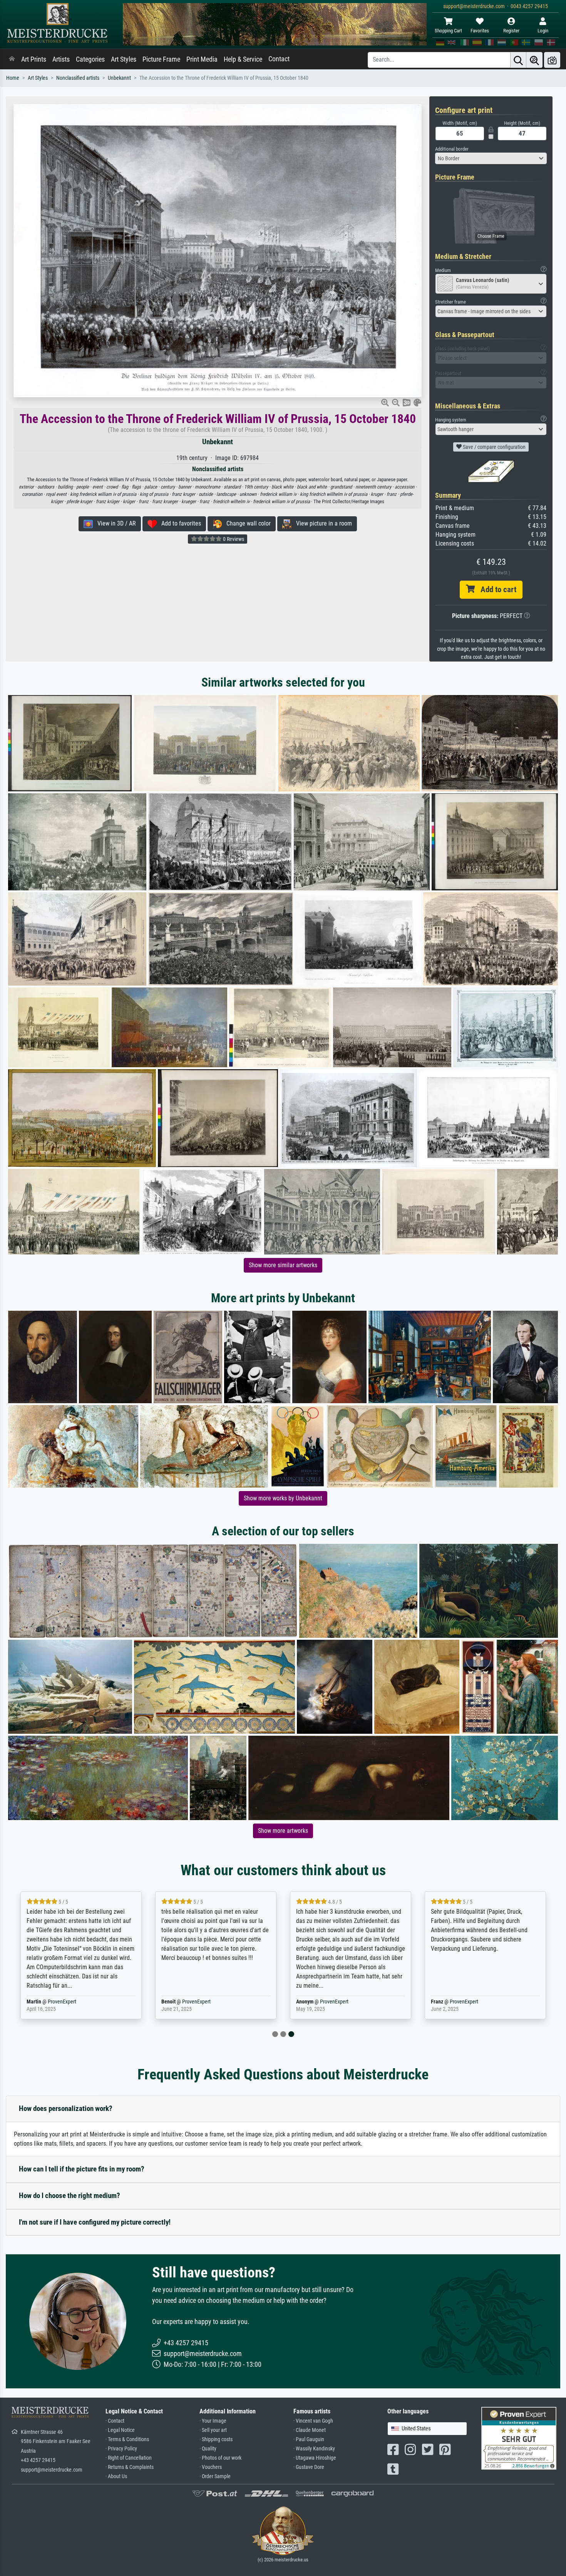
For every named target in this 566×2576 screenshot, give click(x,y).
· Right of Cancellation (129, 2458)
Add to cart (496, 589)
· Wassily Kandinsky (314, 2449)
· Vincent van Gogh (313, 2421)
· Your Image (213, 2421)
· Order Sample (215, 2476)
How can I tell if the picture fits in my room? (82, 2169)
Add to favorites (179, 523)
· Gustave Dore (309, 2467)
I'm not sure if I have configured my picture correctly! (95, 2222)
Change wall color (246, 523)
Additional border (452, 149)
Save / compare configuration (494, 447)
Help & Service (243, 59)
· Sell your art (213, 2430)
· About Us (116, 2476)
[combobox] (491, 158)
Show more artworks (283, 1831)
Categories (90, 59)
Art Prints (34, 59)
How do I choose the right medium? (69, 2196)
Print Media (202, 59)
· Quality (208, 2449)
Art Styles (124, 59)
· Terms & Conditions (127, 2439)
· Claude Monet (310, 2430)
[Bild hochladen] (552, 60)
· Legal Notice (120, 2430)
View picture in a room (322, 523)
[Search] (518, 60)
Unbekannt (119, 78)
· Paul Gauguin (309, 2439)
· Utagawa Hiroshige (315, 2458)
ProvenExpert (59, 2002)
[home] (12, 59)
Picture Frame (161, 59)
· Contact (115, 2421)
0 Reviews (233, 539)
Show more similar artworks (283, 1265)
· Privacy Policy (121, 2449)
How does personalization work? (66, 2108)
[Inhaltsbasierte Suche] (534, 60)
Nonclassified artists (78, 78)
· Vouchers (211, 2467)
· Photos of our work (220, 2458)
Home (13, 78)
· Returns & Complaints (130, 2467)
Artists (61, 59)
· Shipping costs (216, 2439)
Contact (279, 59)
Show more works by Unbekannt (283, 1498)
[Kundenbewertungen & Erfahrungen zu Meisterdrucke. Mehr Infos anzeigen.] (519, 2438)
